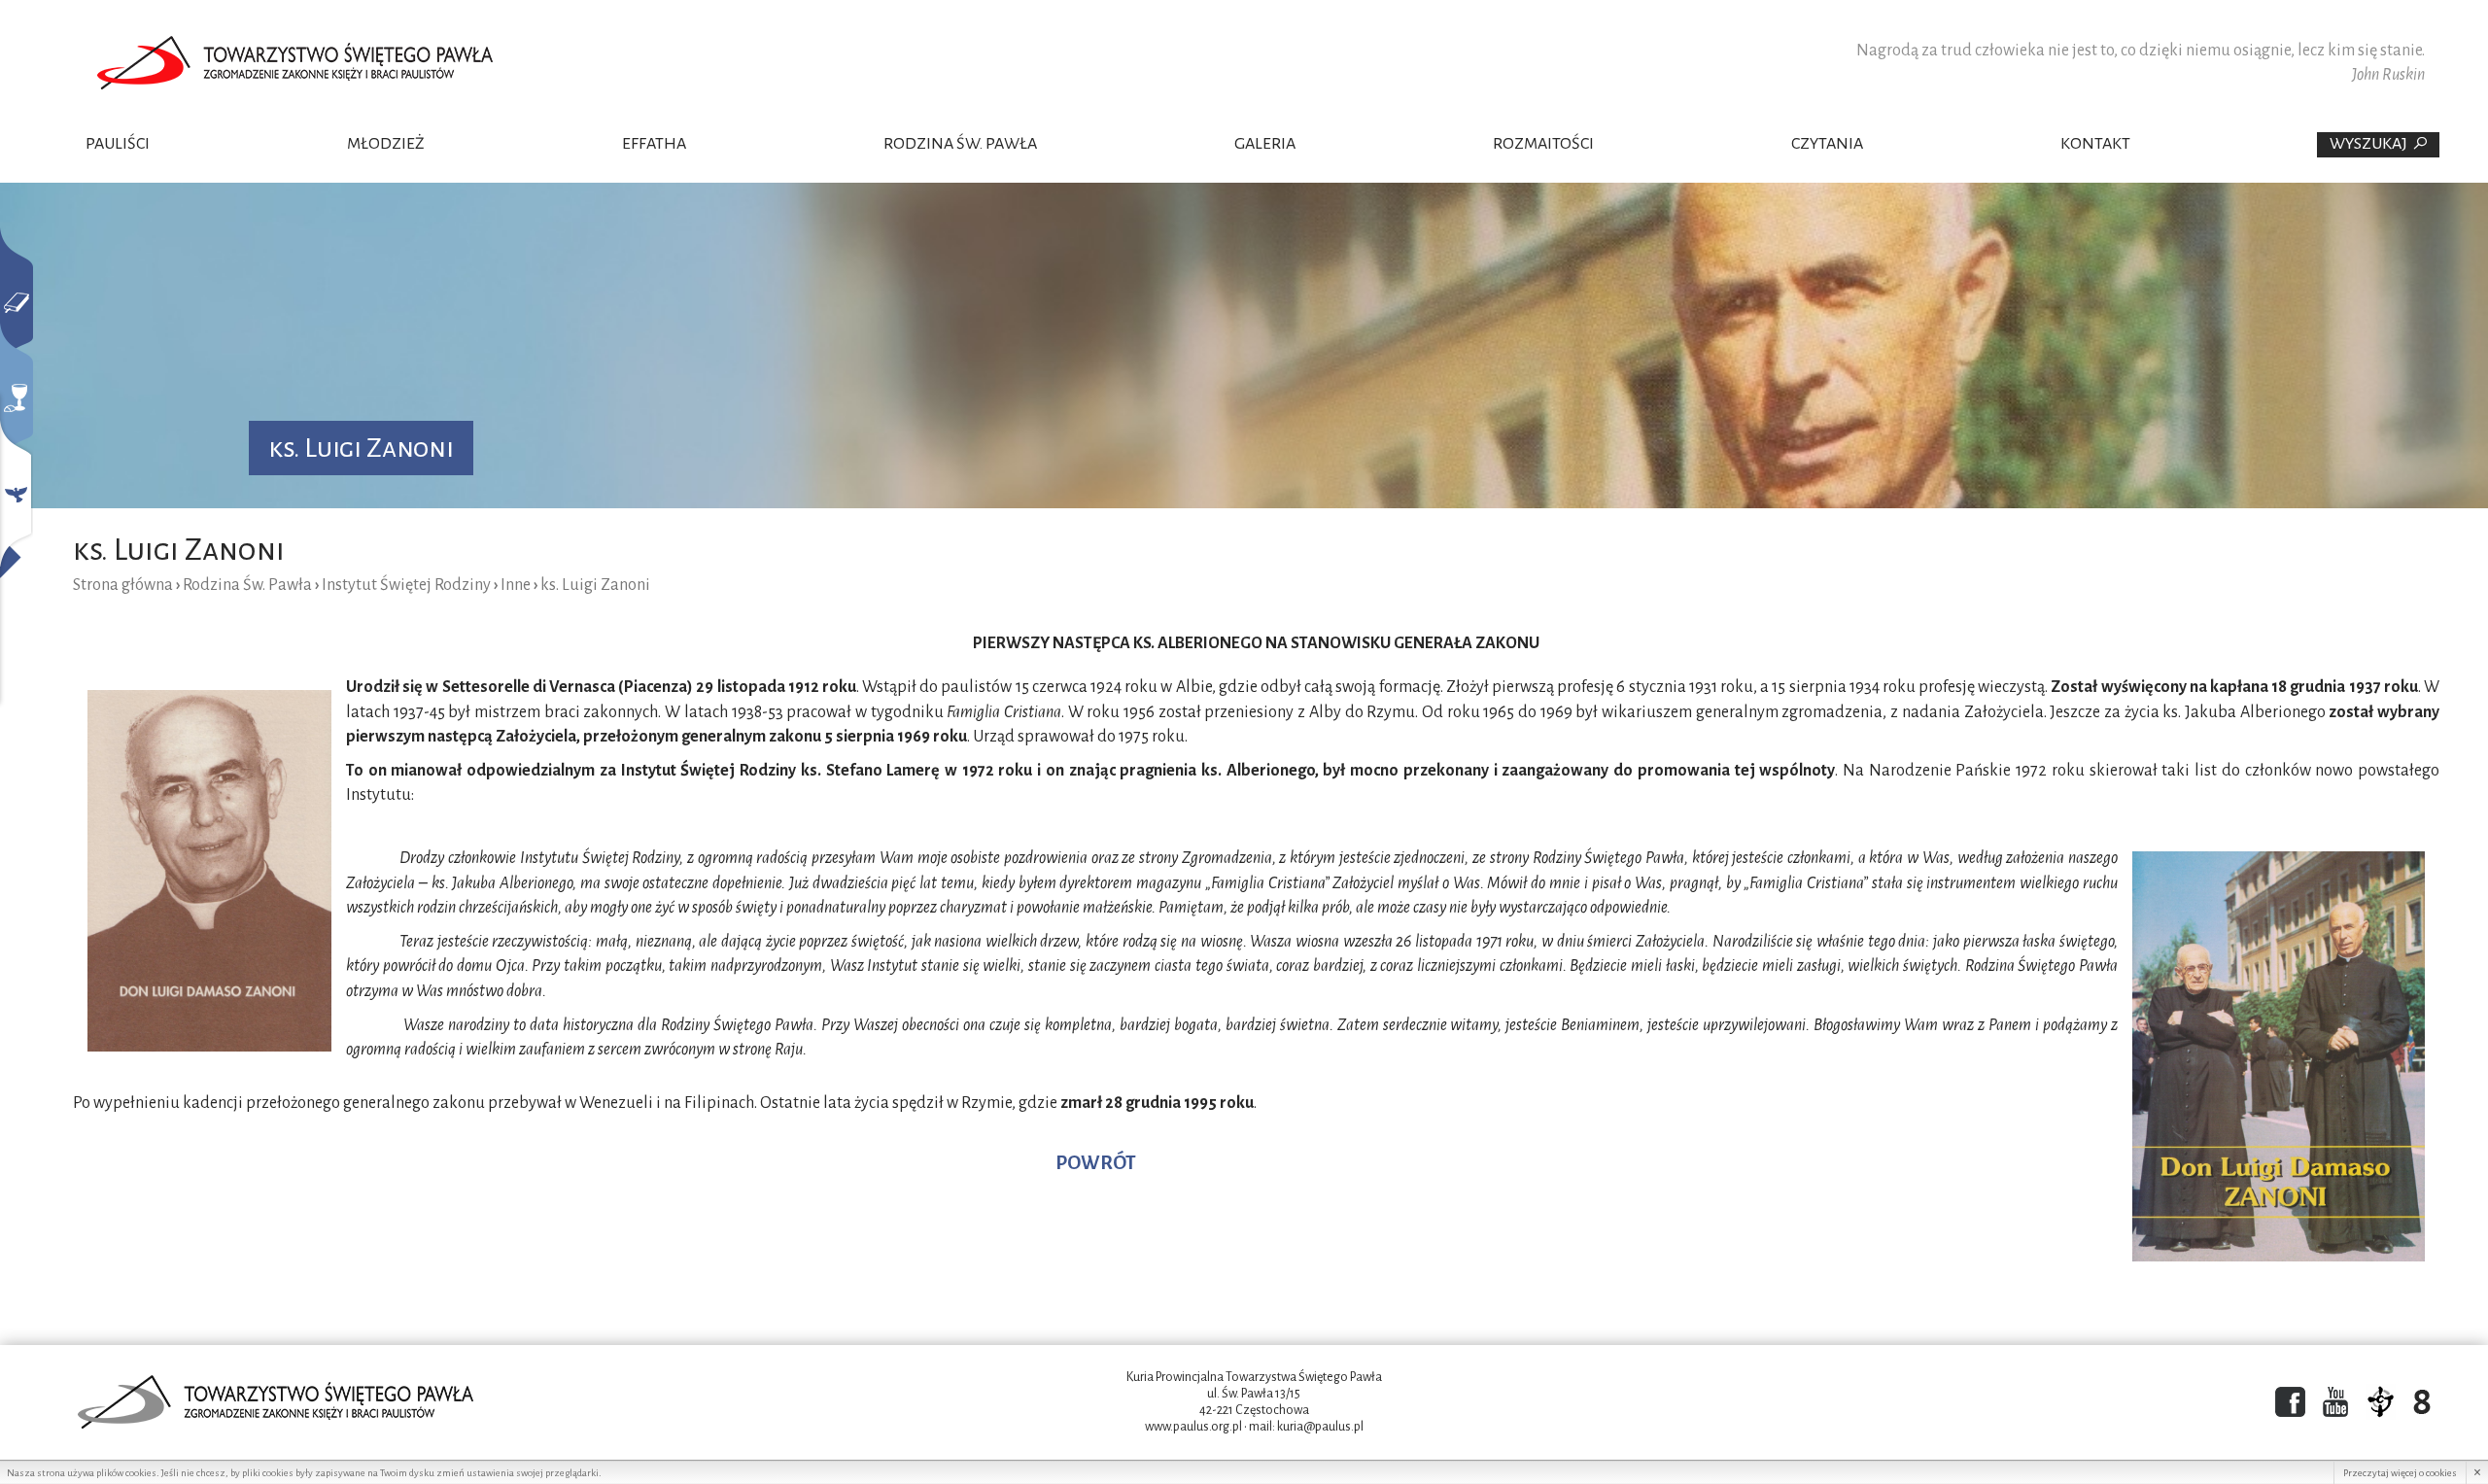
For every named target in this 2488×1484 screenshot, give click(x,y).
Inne (516, 585)
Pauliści (118, 144)
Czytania (1827, 144)
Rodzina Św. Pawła (960, 144)
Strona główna (123, 585)
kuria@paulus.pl (1320, 1427)
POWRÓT (1096, 1163)
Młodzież (386, 144)
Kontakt (2095, 144)
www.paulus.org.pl (1193, 1427)
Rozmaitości (1543, 144)
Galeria (1265, 144)
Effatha (654, 144)
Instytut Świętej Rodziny (406, 585)
